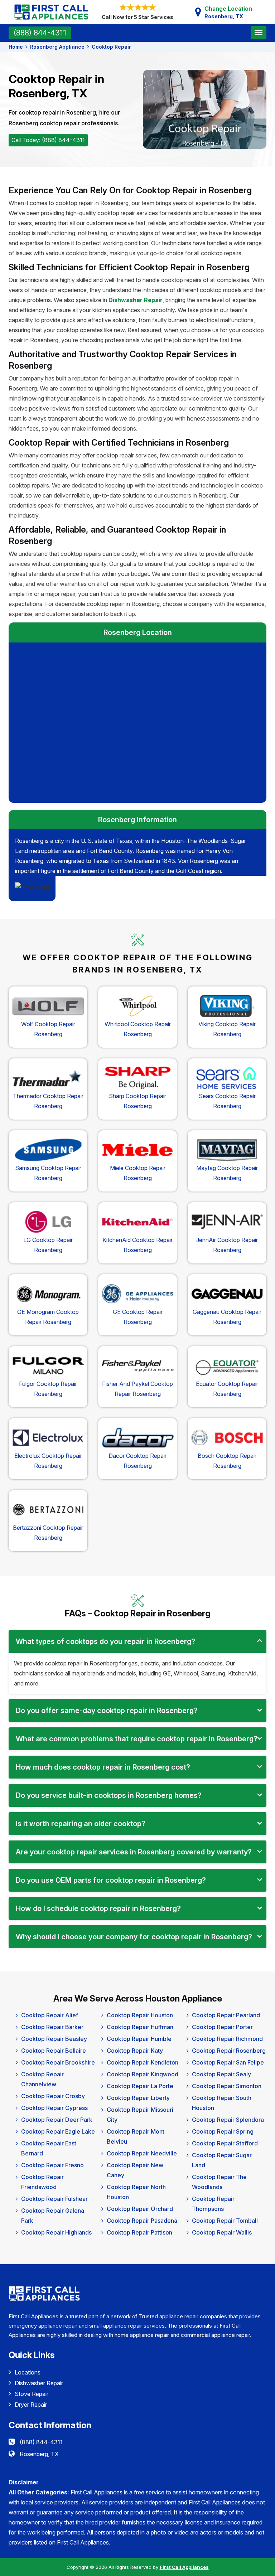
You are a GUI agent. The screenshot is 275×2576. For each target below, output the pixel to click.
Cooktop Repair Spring (223, 2131)
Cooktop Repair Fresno (52, 2165)
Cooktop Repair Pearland (226, 2015)
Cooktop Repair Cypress (54, 2108)
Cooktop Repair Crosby (53, 2096)
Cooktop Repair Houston (140, 2015)
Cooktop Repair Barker (52, 2027)
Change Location (228, 12)
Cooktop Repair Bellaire (54, 2051)
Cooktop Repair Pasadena (142, 2221)
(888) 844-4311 (40, 33)
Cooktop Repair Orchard (140, 2209)
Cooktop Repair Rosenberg (229, 2051)
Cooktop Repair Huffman (140, 2027)
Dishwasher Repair (39, 2383)
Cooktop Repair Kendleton (143, 2062)
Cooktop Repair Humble (139, 2039)
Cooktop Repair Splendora (228, 2120)
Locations (28, 2372)
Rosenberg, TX (39, 2454)
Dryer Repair (31, 2405)
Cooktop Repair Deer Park (57, 2120)
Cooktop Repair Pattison (139, 2232)
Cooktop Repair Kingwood (143, 2074)
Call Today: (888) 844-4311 (48, 140)
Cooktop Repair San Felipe (228, 2062)
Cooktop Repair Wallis (222, 2232)
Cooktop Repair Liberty (138, 2098)
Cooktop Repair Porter (222, 2027)
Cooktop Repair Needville (142, 2153)
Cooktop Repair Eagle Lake (58, 2131)
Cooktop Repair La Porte (140, 2086)
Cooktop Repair (111, 47)
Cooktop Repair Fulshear (54, 2199)
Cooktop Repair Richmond (227, 2039)
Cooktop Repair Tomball (225, 2221)
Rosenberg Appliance (57, 47)
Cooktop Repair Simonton (227, 2086)
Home (16, 47)
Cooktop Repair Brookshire (58, 2062)
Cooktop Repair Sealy (221, 2074)
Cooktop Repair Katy (135, 2051)
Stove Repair (32, 2394)
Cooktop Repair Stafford (225, 2143)
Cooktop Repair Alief (50, 2015)
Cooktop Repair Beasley (54, 2039)
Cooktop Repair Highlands (56, 2232)
